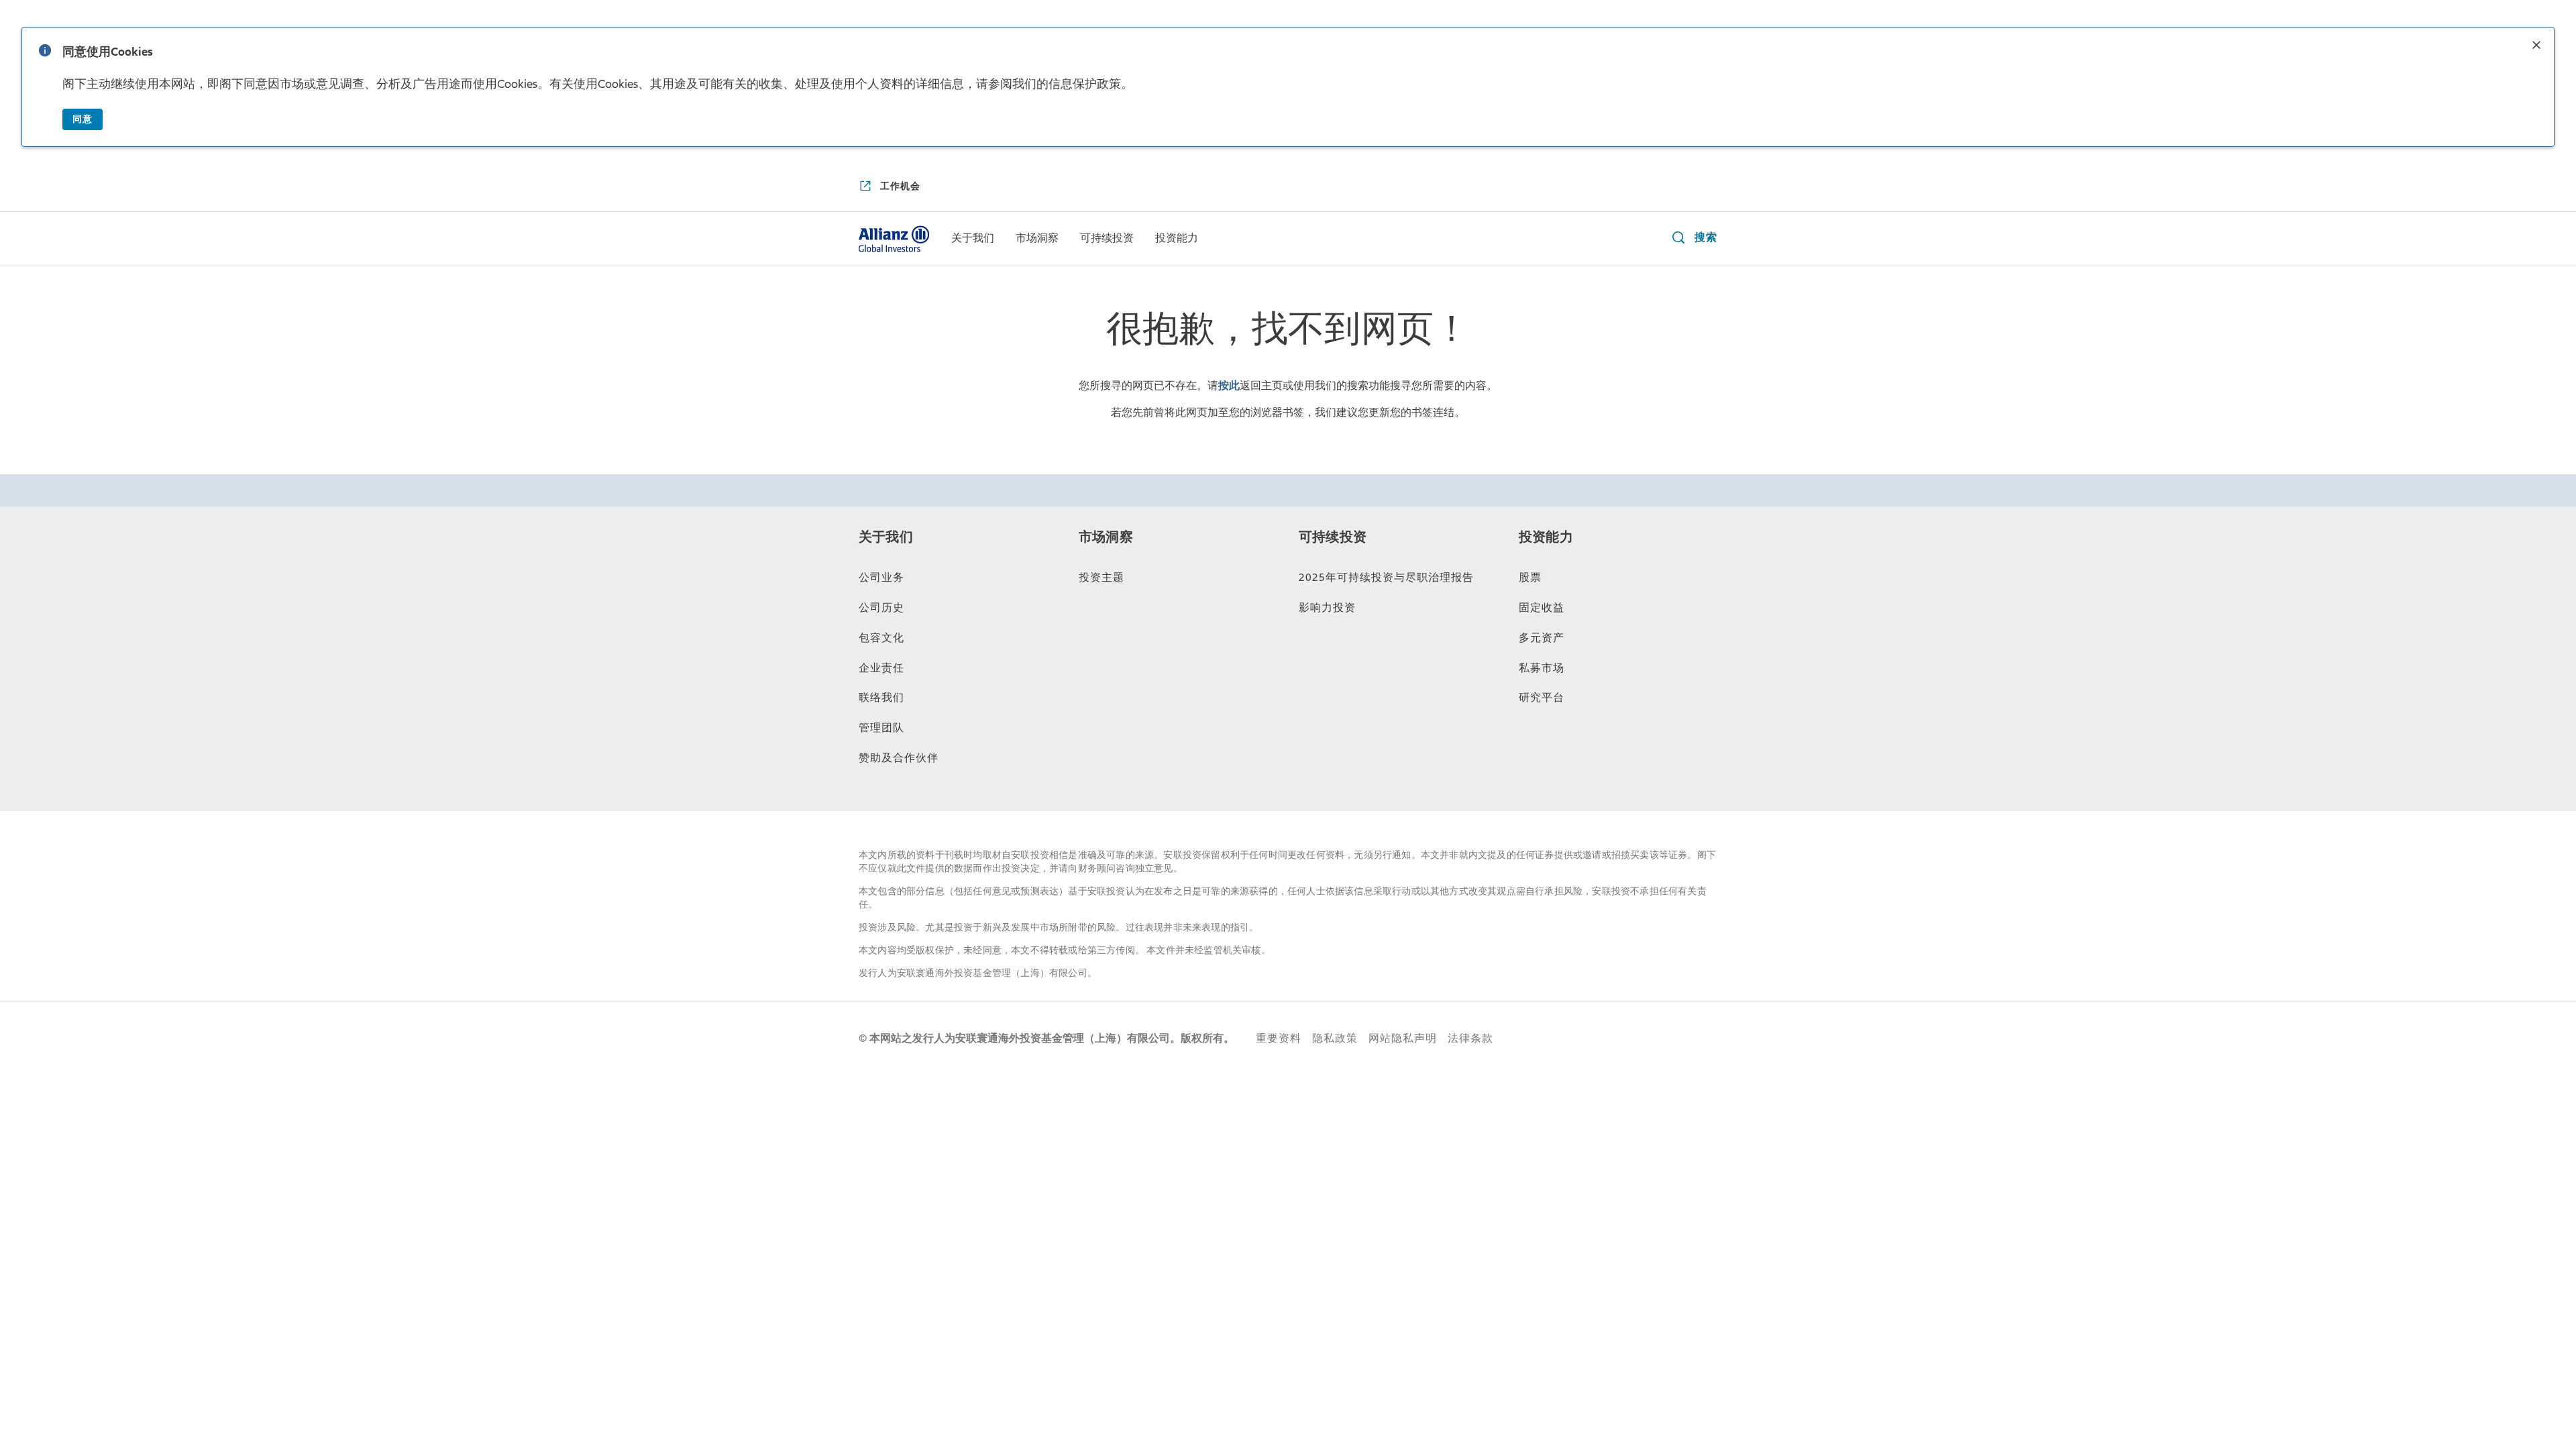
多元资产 (1542, 638)
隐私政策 (1335, 1038)
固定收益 (1542, 608)
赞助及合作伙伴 (899, 758)
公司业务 (881, 578)
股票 (1530, 578)
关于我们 (886, 537)
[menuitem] (973, 239)
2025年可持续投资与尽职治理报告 (1386, 578)
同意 (83, 119)
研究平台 (1542, 698)
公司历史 (881, 608)
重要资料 (1279, 1038)
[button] (2536, 46)
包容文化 (881, 638)
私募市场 (1542, 668)
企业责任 (881, 668)
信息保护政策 (1085, 84)
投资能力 (1546, 537)
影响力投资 (1327, 608)
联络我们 (881, 698)
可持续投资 (1333, 537)
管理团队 (881, 728)
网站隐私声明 (1403, 1038)
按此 (1229, 386)
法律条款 (1470, 1038)
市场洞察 (1106, 537)
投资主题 (1102, 578)
